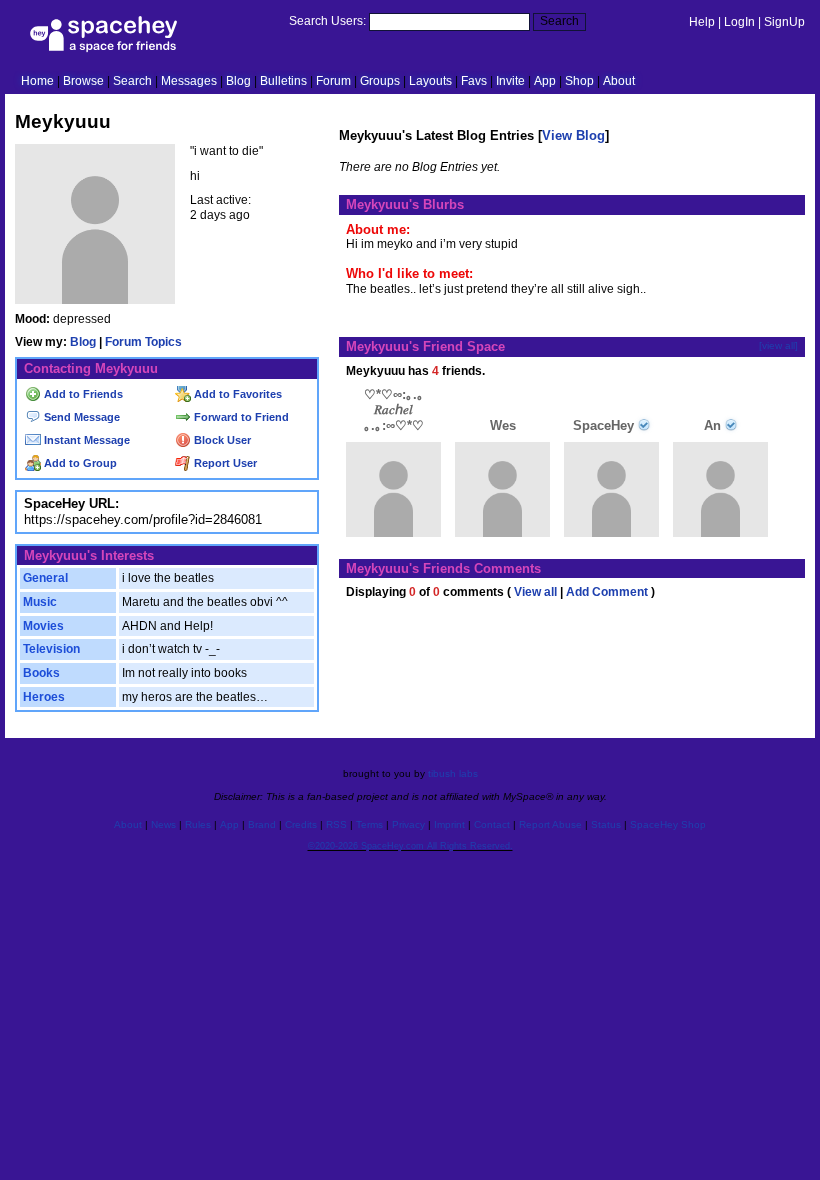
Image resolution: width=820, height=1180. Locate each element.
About (619, 81)
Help (702, 22)
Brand (262, 824)
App (545, 81)
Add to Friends (82, 394)
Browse (83, 81)
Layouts (430, 81)
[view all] (778, 345)
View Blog (573, 135)
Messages (189, 81)
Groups (380, 81)
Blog (238, 81)
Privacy (408, 824)
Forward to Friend (240, 417)
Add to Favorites (236, 394)
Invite (510, 81)
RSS (336, 824)
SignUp (784, 22)
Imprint (449, 824)
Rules (198, 824)
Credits (301, 824)
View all (535, 592)
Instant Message (85, 440)
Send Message (80, 417)
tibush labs (453, 773)
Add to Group (79, 463)
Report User (224, 463)
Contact (492, 824)
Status (606, 824)
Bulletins (283, 81)
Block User (221, 440)
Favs (474, 81)
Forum (333, 81)
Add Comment (607, 592)
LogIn (739, 22)
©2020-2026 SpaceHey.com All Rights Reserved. (410, 846)
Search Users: (327, 21)
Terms (369, 824)
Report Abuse (550, 824)
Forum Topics (143, 342)
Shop (579, 81)
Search (559, 21)
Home (37, 81)
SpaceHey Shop (668, 824)
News (163, 824)
